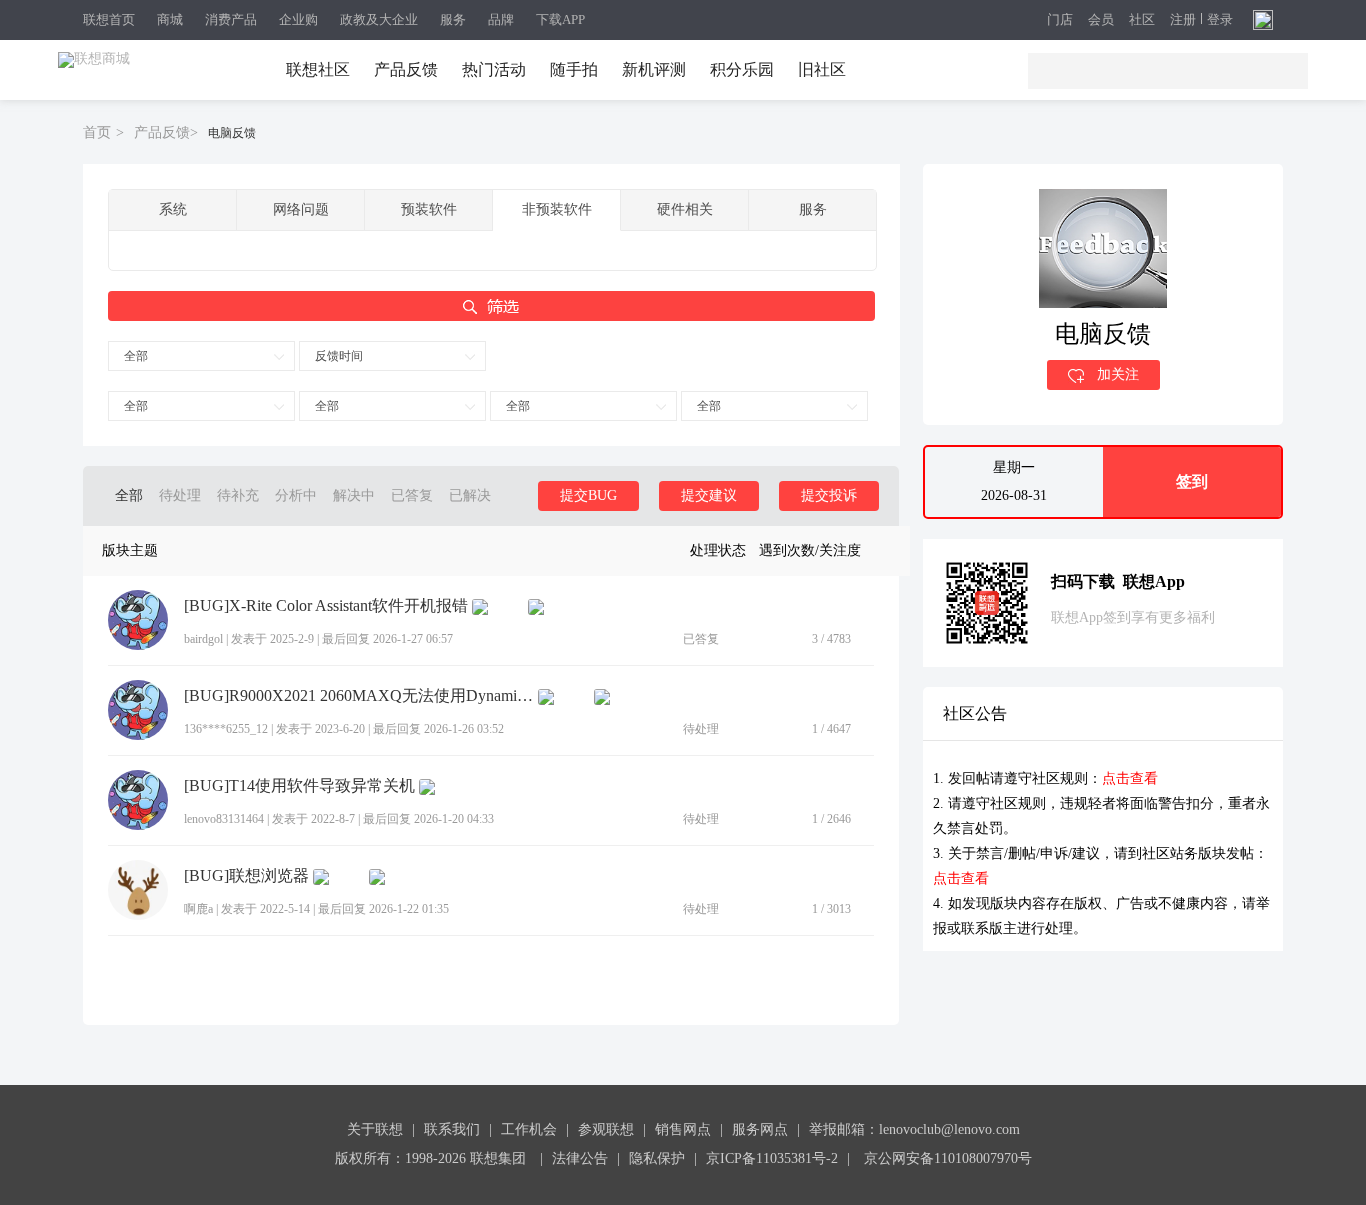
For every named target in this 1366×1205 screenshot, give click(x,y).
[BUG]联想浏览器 (246, 876)
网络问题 (301, 209)
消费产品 (231, 19)
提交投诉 (829, 495)
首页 (97, 132)
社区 (1142, 20)
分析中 (296, 495)
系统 (173, 209)
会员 (1101, 20)
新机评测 (654, 69)
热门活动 (494, 69)
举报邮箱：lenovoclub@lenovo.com (914, 1129)
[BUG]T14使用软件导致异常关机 (299, 786)
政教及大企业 (379, 19)
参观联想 (606, 1129)
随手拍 (574, 69)
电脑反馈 (232, 133)
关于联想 (375, 1129)
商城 (170, 19)
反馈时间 (339, 356)
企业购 (298, 19)
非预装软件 (557, 209)
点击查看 (1130, 778)
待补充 (238, 495)
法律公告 (580, 1158)
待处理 (180, 495)
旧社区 (822, 69)
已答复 (412, 495)
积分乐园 (742, 69)
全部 (136, 356)
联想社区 (318, 69)
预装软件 (429, 209)
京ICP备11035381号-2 (772, 1158)
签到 (1192, 481)
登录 (1220, 20)
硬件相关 (685, 209)
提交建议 (709, 495)
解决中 (354, 495)
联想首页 (109, 19)
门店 (1060, 20)
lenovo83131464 (224, 819)
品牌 (501, 19)
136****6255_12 (226, 729)
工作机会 (529, 1129)
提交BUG (588, 495)
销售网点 (683, 1129)
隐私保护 (657, 1158)
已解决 (470, 495)
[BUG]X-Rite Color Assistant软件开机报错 (326, 606)
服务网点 (760, 1129)
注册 (1183, 20)
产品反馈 (406, 69)
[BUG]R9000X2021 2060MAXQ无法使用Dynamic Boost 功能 (359, 696)
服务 (453, 19)
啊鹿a (198, 909)
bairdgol (203, 639)
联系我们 (452, 1129)
